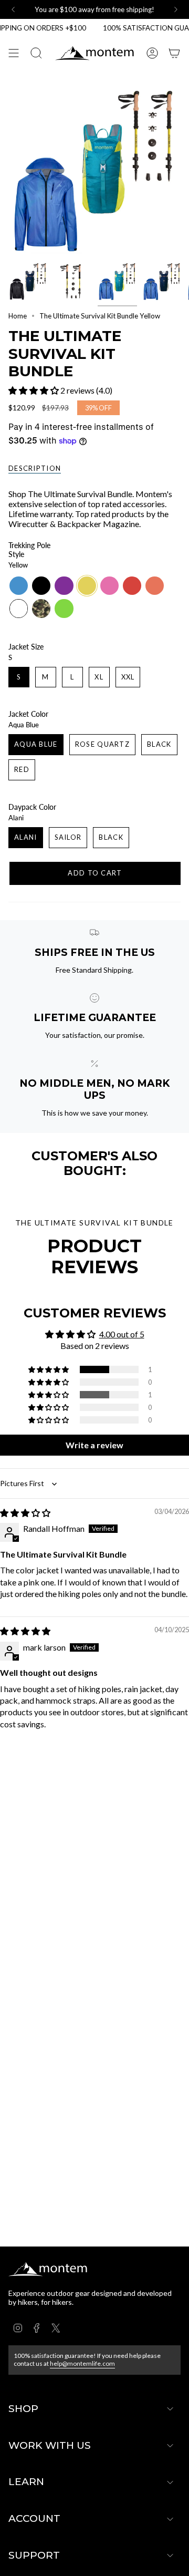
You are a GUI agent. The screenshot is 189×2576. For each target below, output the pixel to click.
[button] (34, 390)
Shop (23, 2409)
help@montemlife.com (82, 2363)
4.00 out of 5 (122, 1334)
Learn (26, 2482)
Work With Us (50, 2445)
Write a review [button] (94, 1445)
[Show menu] (14, 53)
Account (34, 2518)
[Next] (176, 9)
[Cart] (174, 53)
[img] (25, 1513)
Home (18, 316)
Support (34, 2555)
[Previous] (13, 9)
